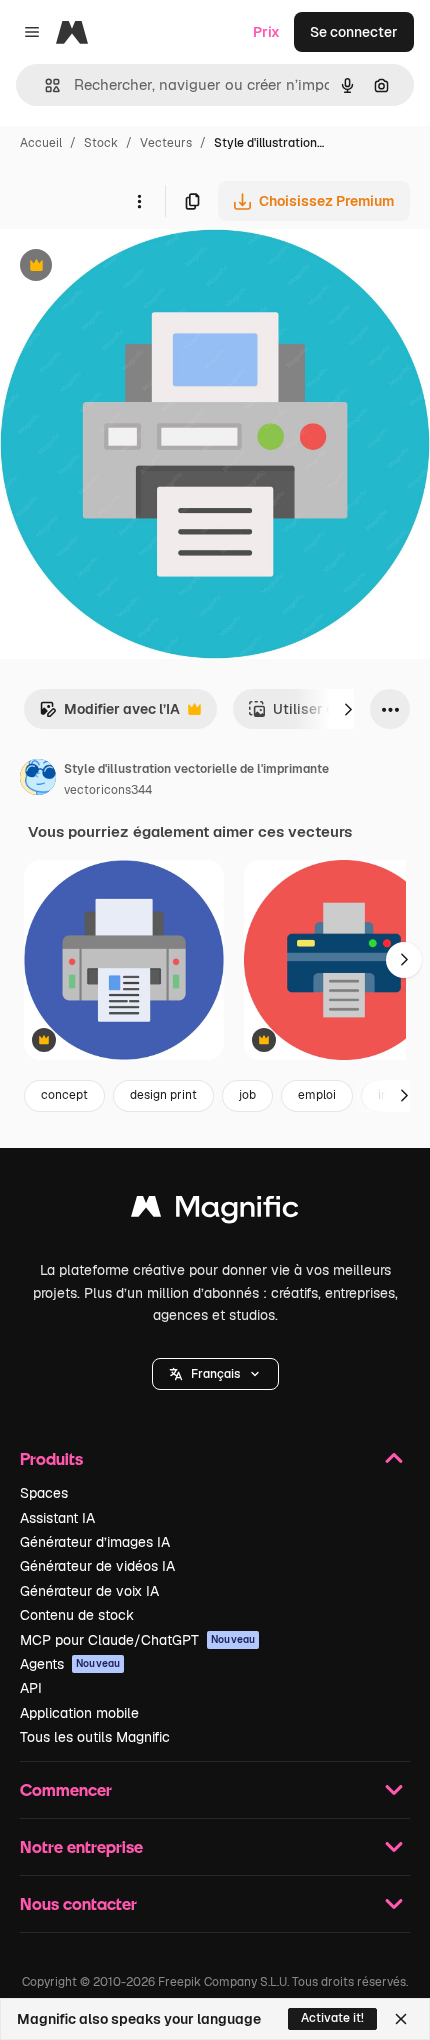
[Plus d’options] (139, 201)
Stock (101, 143)
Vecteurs (166, 143)
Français (215, 1374)
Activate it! (332, 2018)
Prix (266, 32)
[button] (215, 1374)
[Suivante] (348, 709)
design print (163, 1095)
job (247, 1095)
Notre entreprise (81, 1846)
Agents (70, 1664)
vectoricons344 (108, 790)
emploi (317, 1095)
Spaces (44, 1493)
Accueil (41, 143)
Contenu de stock (77, 1615)
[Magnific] (215, 1211)
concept (64, 1095)
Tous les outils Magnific (95, 1737)
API (31, 1688)
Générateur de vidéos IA (97, 1566)
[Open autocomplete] (44, 85)
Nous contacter (78, 1903)
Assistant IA (57, 1518)
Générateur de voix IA (89, 1591)
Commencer (66, 1789)
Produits (51, 1458)
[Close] (401, 2019)
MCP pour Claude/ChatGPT (137, 1640)
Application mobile (79, 1713)
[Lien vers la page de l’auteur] (38, 780)
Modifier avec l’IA (109, 714)
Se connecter (354, 32)
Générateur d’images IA (95, 1542)
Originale (132, 267)
